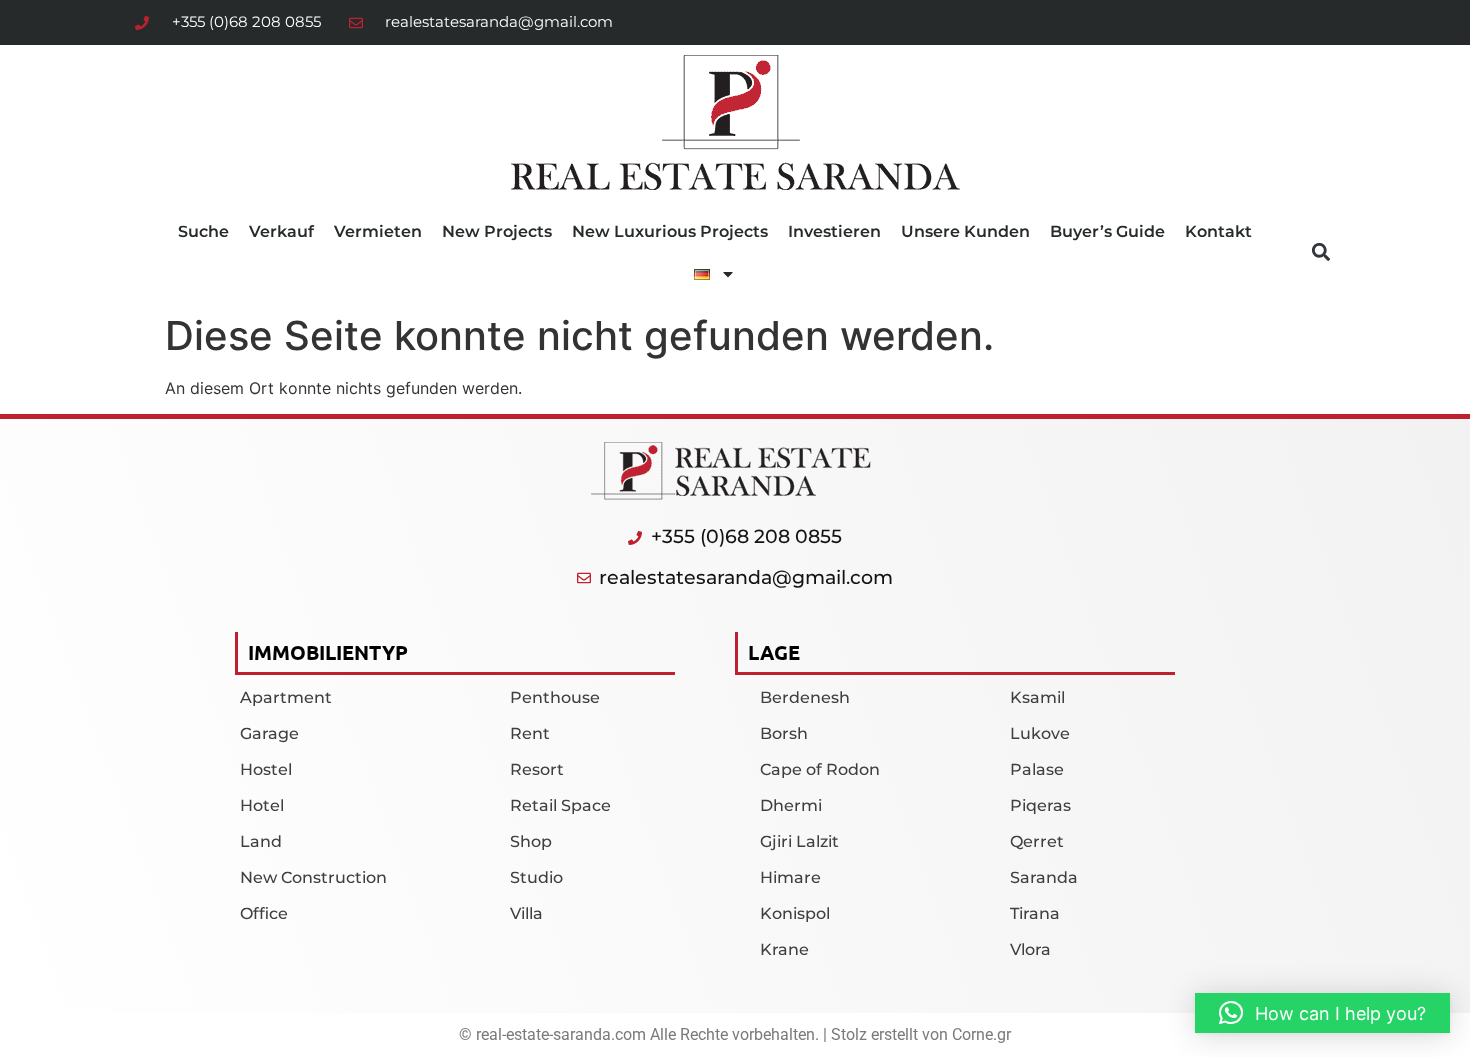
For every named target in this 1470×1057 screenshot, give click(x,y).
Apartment (286, 697)
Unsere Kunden (965, 231)
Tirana (1035, 913)
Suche (203, 231)
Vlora (1030, 949)
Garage (269, 733)
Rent (530, 733)
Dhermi (791, 805)
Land (261, 841)
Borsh (784, 733)
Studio (536, 877)
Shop (531, 841)
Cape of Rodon (820, 769)
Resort (537, 769)
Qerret (1037, 841)
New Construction (313, 877)
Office (264, 913)
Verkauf (281, 231)
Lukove (1040, 733)
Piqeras (1040, 805)
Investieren (834, 231)
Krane (784, 949)
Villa (526, 913)
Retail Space (560, 805)
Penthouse (555, 697)
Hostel (266, 769)
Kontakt (1218, 231)
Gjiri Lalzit (799, 841)
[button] (1320, 252)
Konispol (795, 913)
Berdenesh (805, 697)
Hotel (262, 805)
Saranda (1044, 877)
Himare (790, 877)
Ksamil (1037, 697)
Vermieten (378, 231)
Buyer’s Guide (1107, 231)
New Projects (497, 231)
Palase (1037, 769)
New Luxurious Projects (670, 231)
